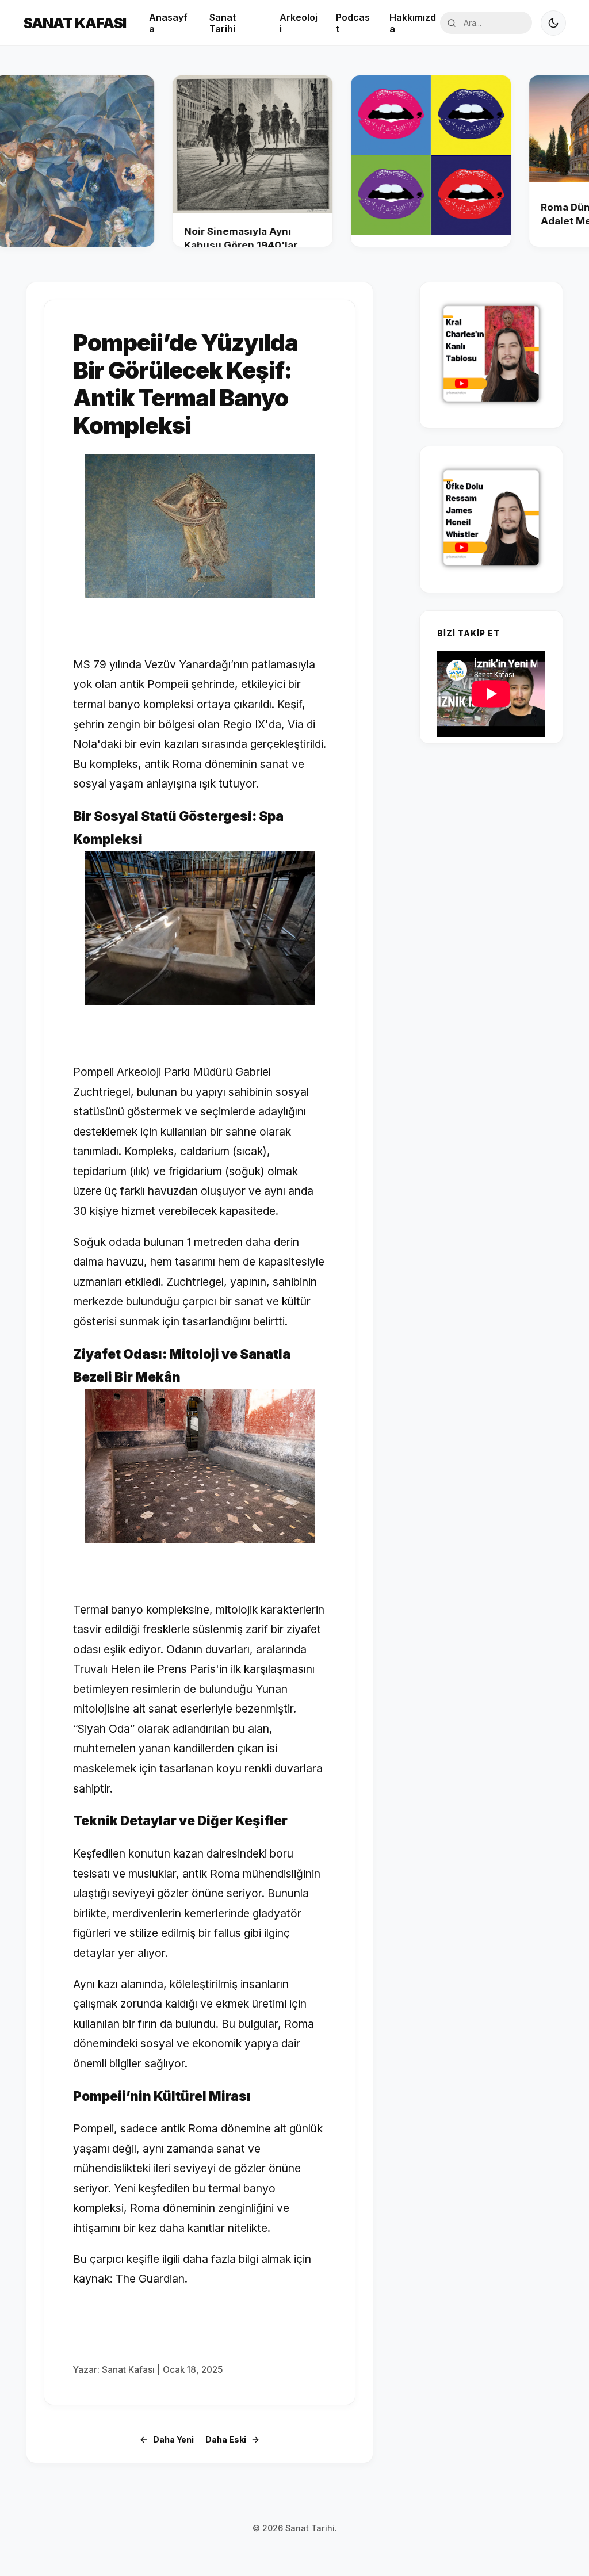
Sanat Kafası (74, 23)
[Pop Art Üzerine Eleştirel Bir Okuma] (382, 161)
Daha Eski (226, 2439)
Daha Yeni (173, 2439)
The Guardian (150, 2279)
